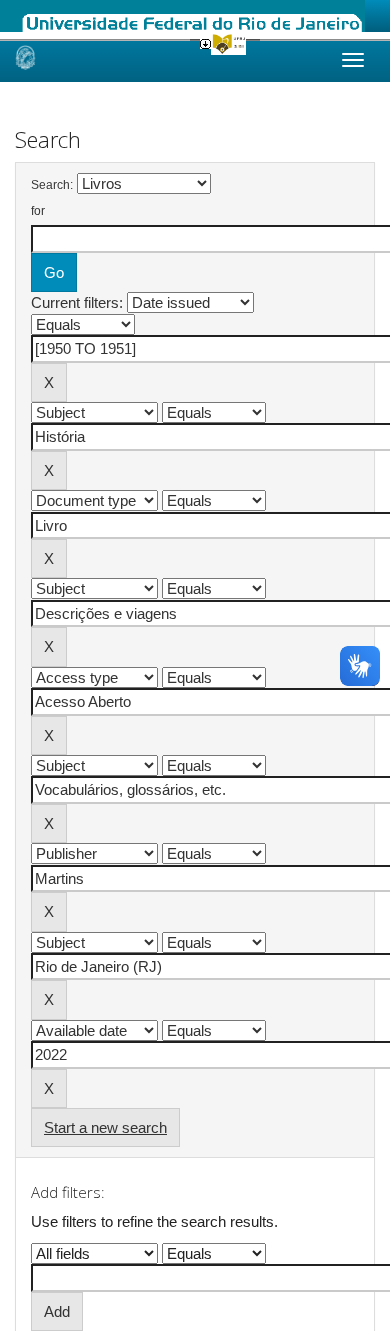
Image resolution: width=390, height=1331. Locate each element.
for (38, 211)
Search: (52, 185)
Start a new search (105, 1127)
